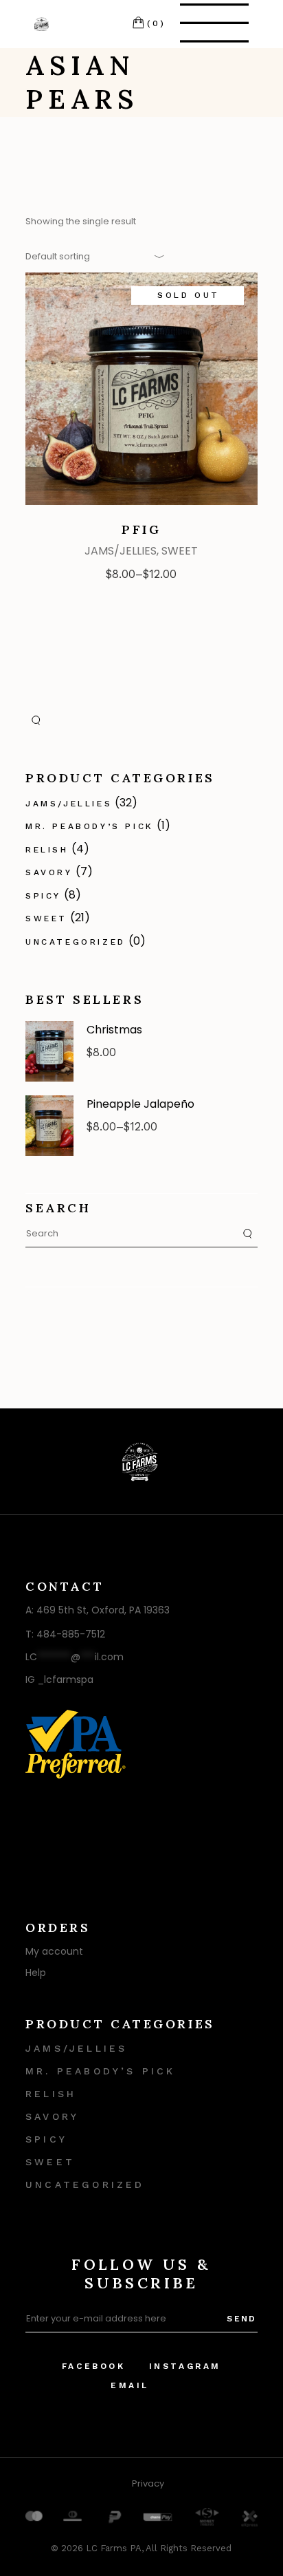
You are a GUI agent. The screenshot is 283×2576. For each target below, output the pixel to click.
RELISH (47, 850)
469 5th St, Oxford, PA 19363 (103, 1610)
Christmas (114, 1030)
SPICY (43, 896)
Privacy (148, 2483)
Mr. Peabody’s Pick (90, 826)
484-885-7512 (71, 1634)
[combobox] (91, 256)
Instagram (185, 2366)
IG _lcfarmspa (59, 1679)
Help (36, 1973)
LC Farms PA (114, 2548)
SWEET (180, 551)
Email (130, 2385)
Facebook (94, 2366)
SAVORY (49, 872)
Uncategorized (76, 942)
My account (54, 1951)
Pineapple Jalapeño (140, 1104)
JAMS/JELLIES (121, 551)
